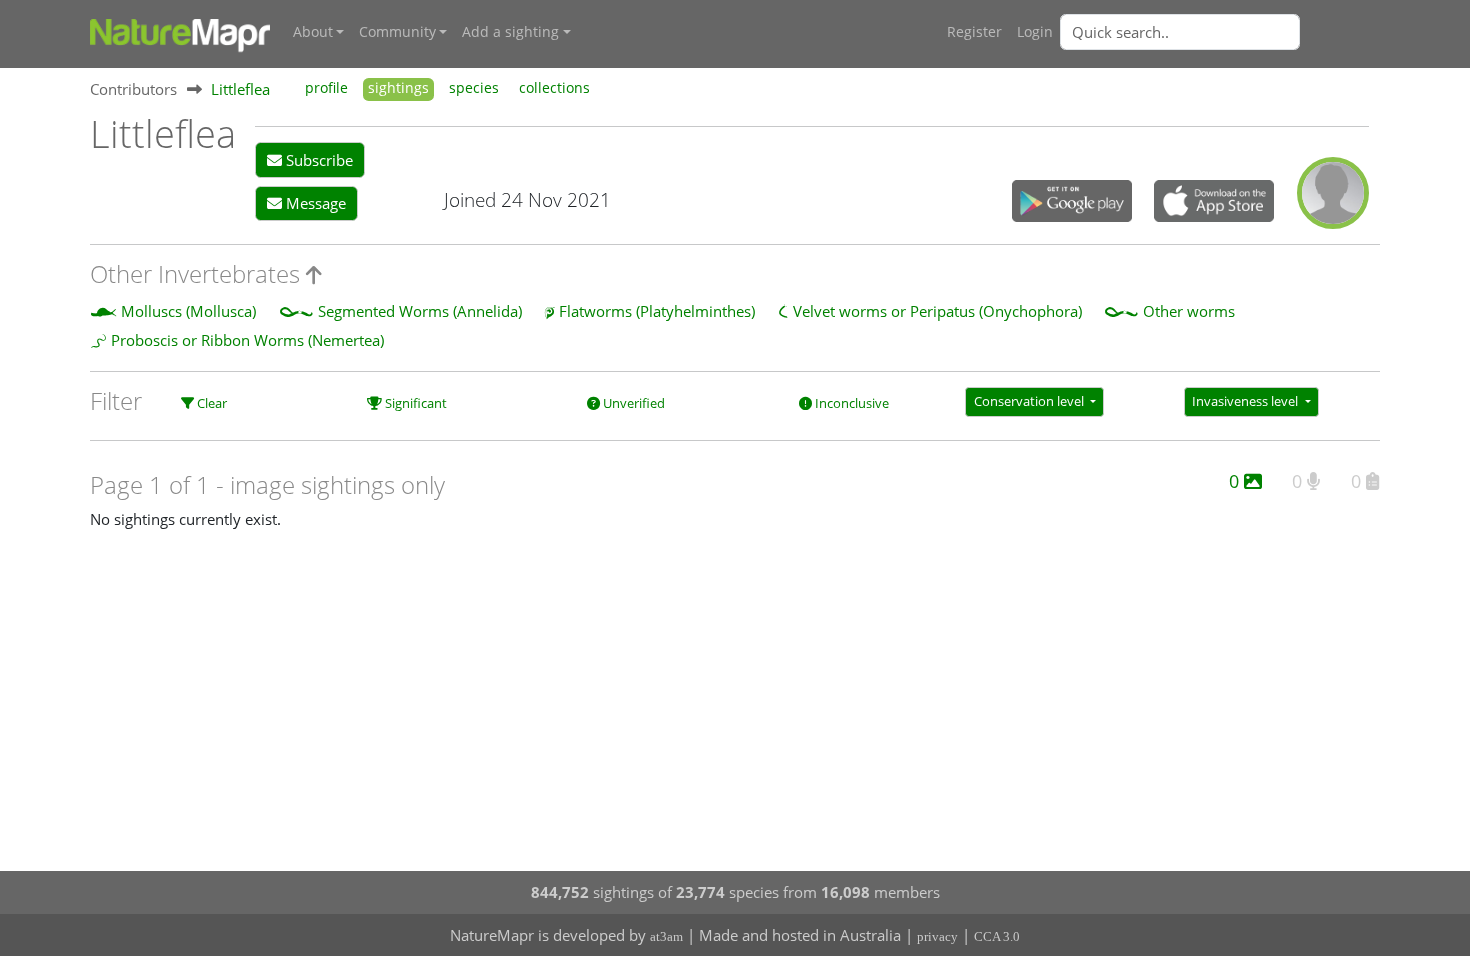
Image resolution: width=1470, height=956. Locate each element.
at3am (666, 936)
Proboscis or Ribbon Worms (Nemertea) (247, 340)
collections (554, 88)
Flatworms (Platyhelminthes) (657, 311)
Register (974, 32)
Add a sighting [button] (510, 32)
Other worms (1189, 311)
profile (326, 88)
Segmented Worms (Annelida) (420, 311)
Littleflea (240, 89)
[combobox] (1220, 32)
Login (1035, 32)
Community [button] (397, 32)
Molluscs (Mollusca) (188, 311)
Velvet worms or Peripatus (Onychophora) (937, 311)
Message (314, 203)
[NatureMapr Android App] (1072, 203)
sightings (398, 88)
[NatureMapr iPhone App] (1214, 203)
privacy (937, 936)
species (474, 88)
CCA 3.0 (997, 936)
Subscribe (317, 160)
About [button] (313, 32)
